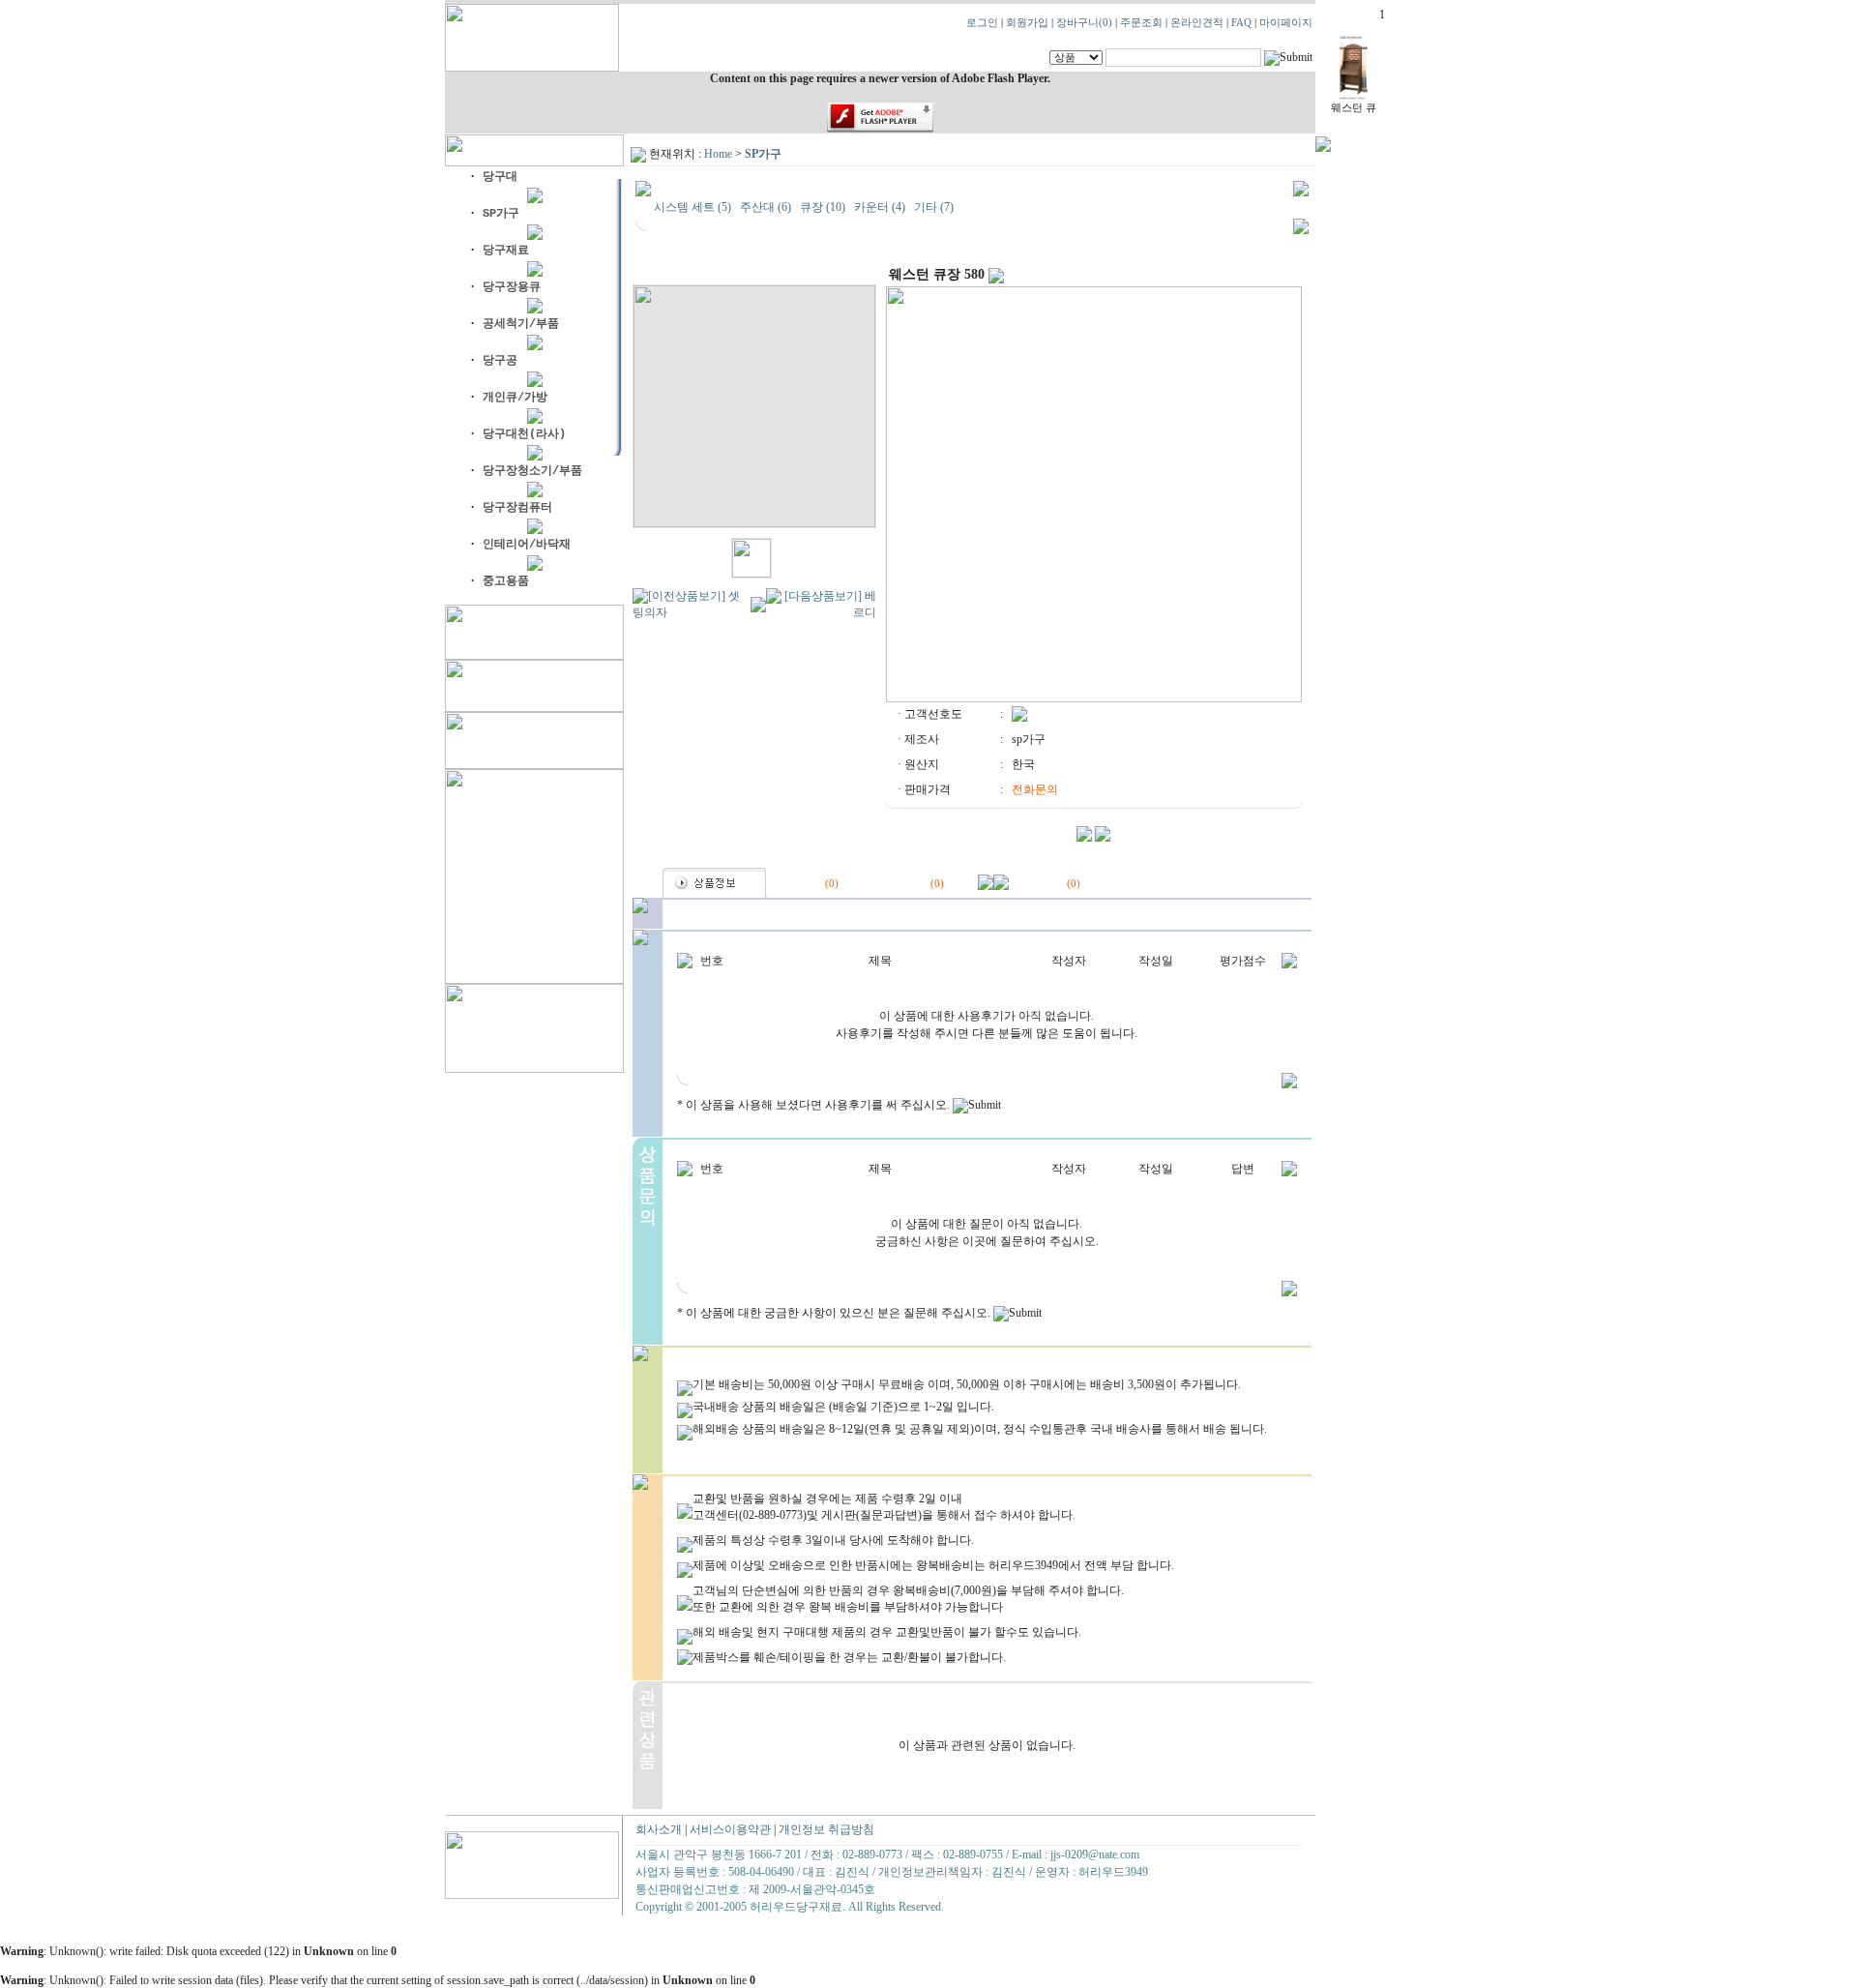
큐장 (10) (823, 207)
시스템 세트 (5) (693, 207)
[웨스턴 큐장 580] (1353, 98)
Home (718, 154)
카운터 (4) (880, 207)
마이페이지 (1286, 23)
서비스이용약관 (730, 1829)
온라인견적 (1197, 23)
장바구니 (1084, 23)
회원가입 (1027, 23)
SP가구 (763, 154)
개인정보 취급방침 (826, 1829)
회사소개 (659, 1829)
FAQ (1241, 23)
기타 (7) (934, 207)
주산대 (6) (766, 207)
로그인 (982, 23)
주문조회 (1141, 23)
